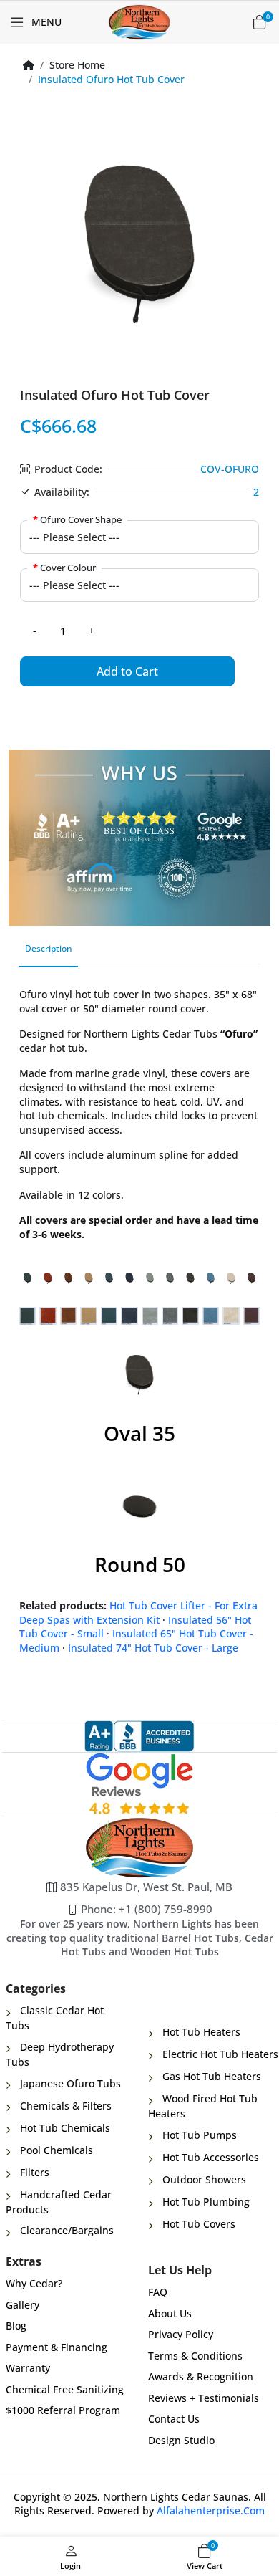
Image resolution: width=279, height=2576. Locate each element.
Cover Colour (68, 568)
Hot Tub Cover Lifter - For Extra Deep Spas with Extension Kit (138, 1613)
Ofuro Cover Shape (81, 519)
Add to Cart (127, 671)
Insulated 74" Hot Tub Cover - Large (153, 1648)
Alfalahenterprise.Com (211, 2510)
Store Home (77, 65)
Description (49, 948)
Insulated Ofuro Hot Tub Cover (111, 79)
